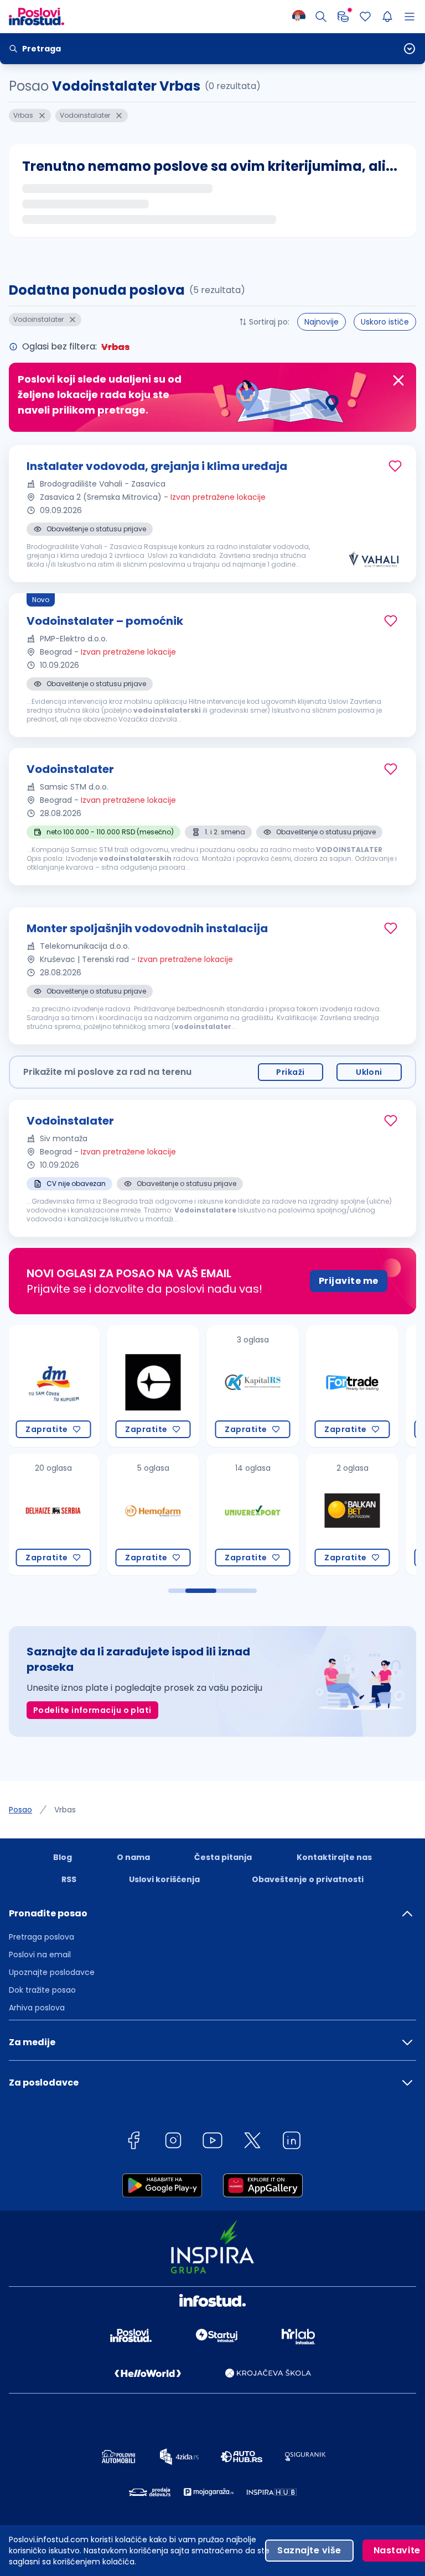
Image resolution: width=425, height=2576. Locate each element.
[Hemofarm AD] (54, 1514)
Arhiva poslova (37, 2008)
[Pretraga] (321, 17)
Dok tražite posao (42, 1990)
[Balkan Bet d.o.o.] (253, 1514)
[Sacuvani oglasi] (365, 17)
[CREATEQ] (54, 1386)
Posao (20, 1810)
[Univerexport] (153, 1514)
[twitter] (252, 2142)
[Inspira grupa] (353, 1514)
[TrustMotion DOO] (353, 1386)
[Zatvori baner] (398, 380)
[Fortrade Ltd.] (253, 1386)
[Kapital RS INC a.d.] (153, 1386)
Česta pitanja (223, 1857)
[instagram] (173, 2142)
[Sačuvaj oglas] (395, 466)
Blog (63, 1857)
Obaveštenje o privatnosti (308, 1879)
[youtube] (212, 2142)
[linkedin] (292, 2142)
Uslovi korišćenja (164, 1879)
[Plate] (343, 17)
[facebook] (133, 2142)
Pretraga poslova (42, 1937)
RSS (69, 1879)
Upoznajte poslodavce (52, 1972)
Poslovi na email (40, 1955)
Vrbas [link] (65, 1810)
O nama (133, 1857)
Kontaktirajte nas (334, 1857)
